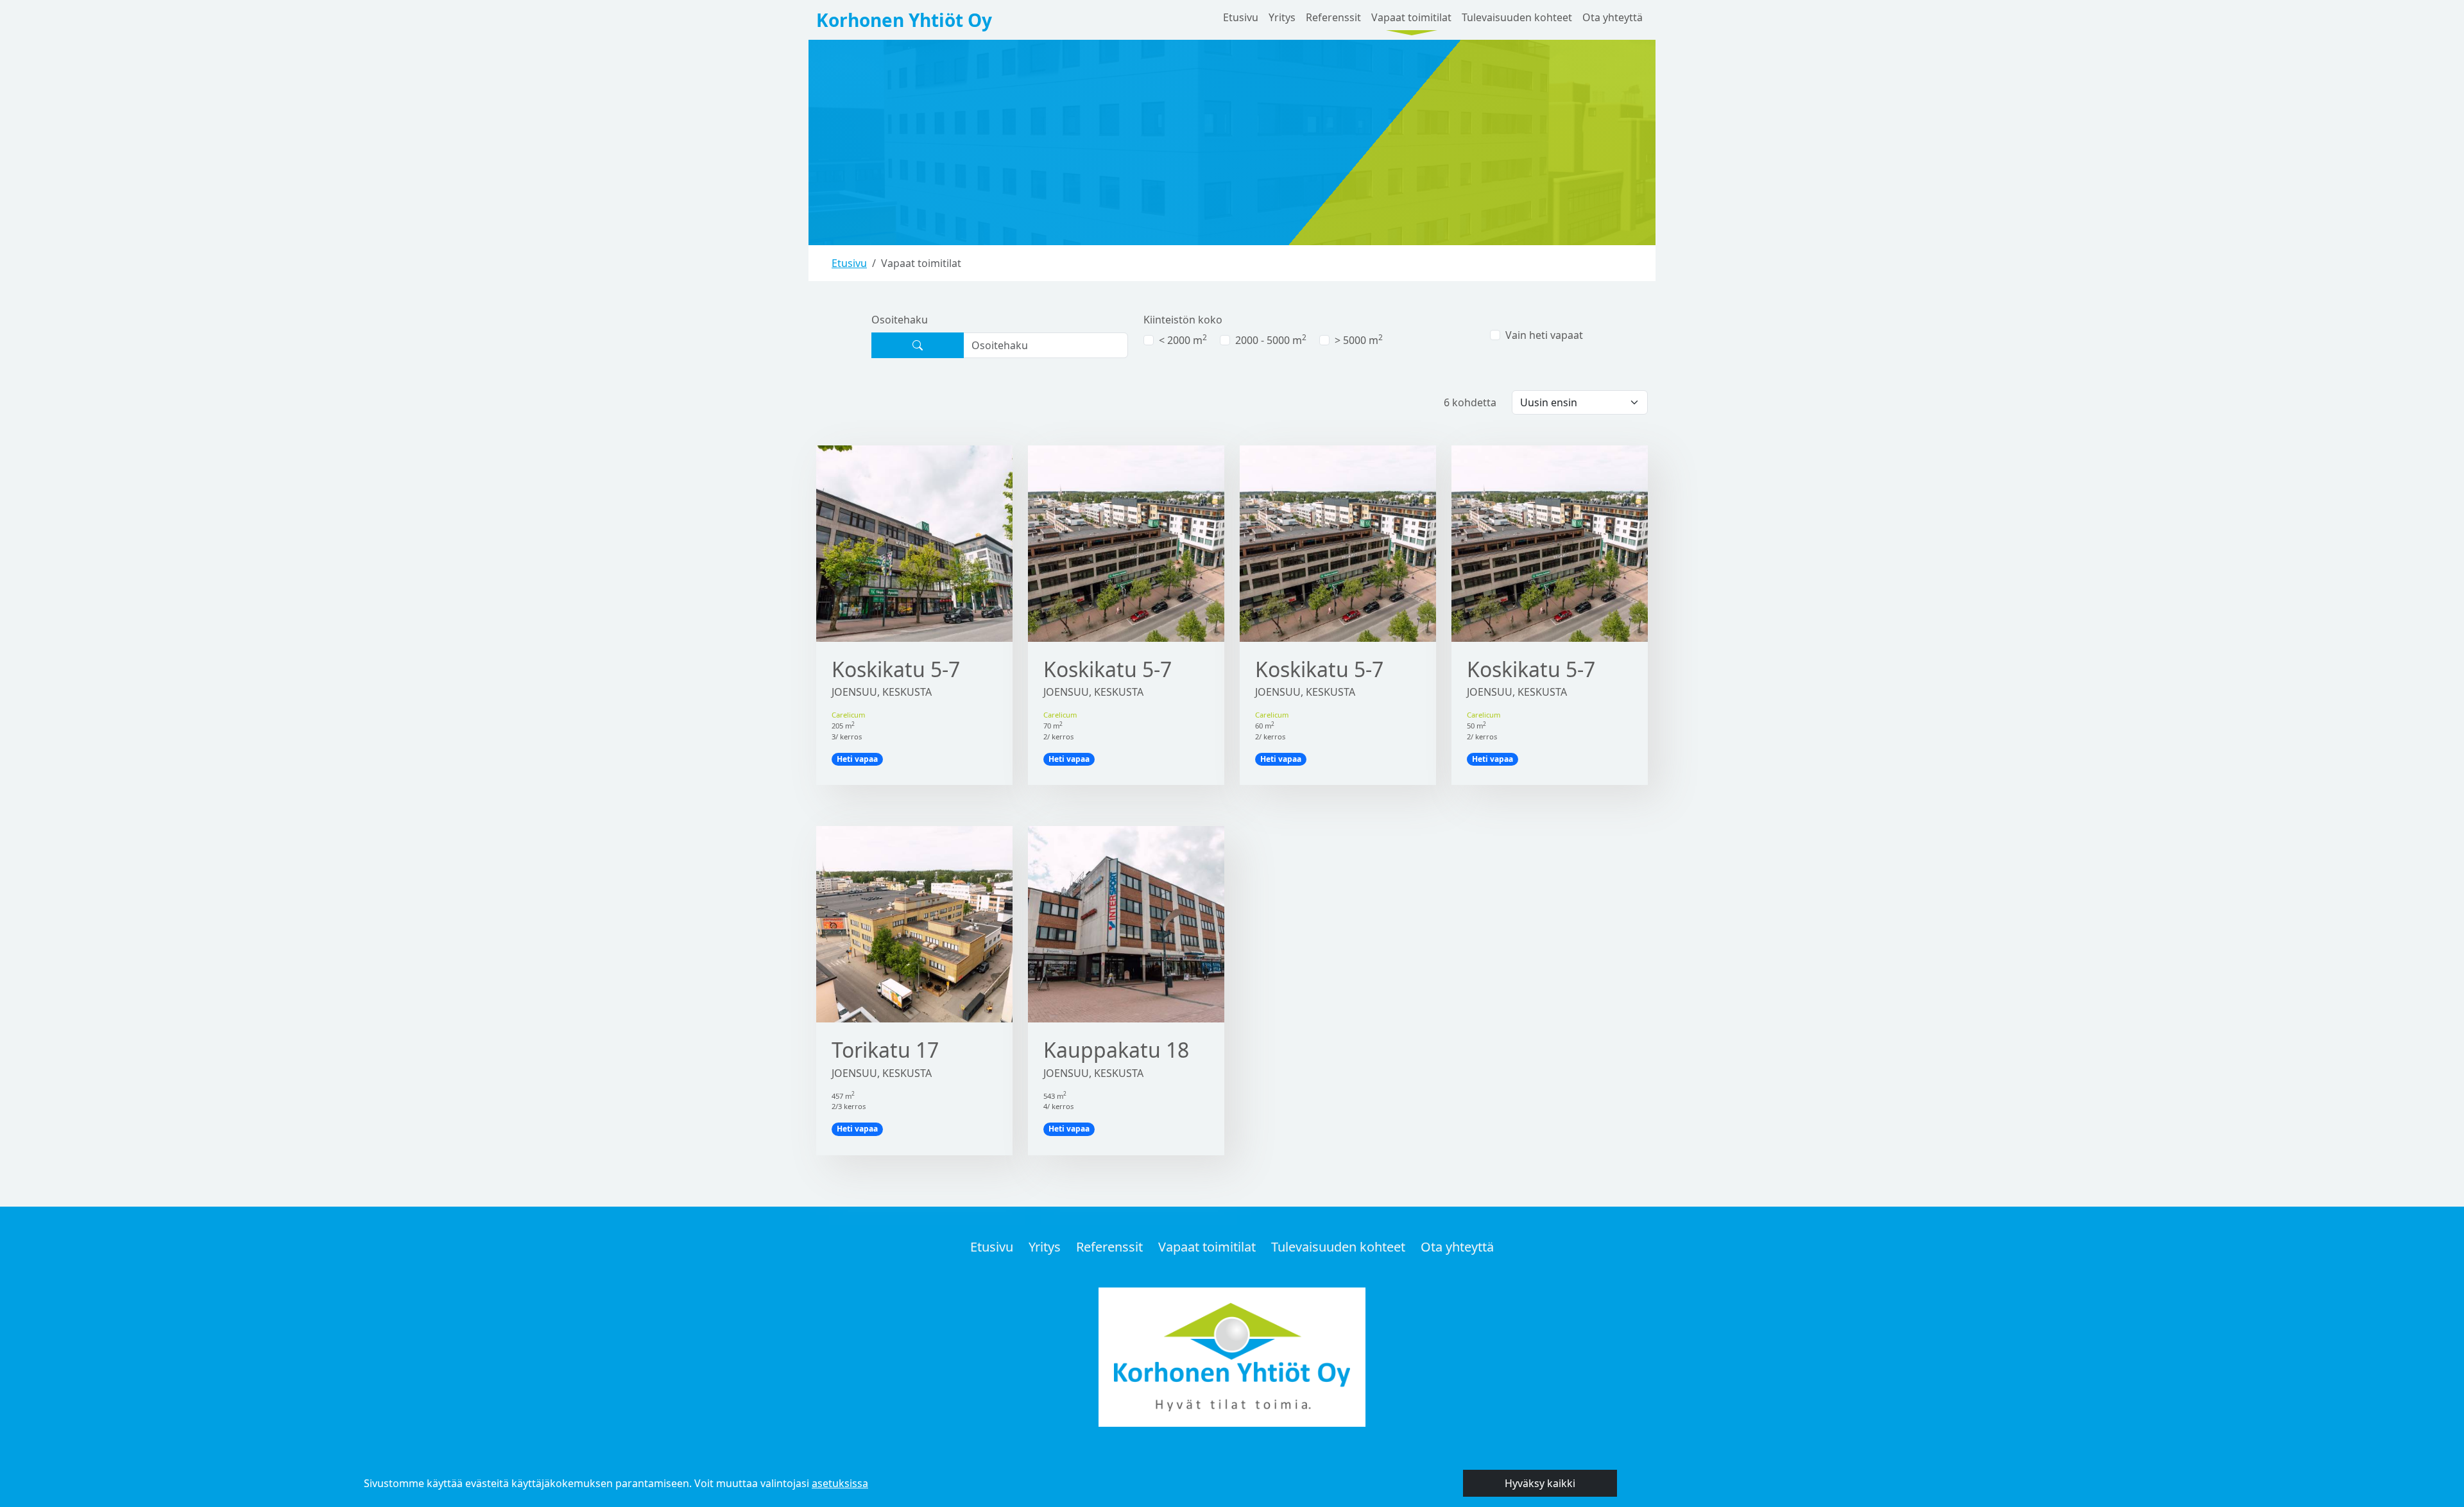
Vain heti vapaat (1544, 335)
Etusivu (1241, 17)
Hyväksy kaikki (1540, 1483)
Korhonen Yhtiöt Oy (904, 20)
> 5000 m (1359, 340)
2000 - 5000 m (1271, 340)
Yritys (1282, 17)
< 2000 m (1183, 340)
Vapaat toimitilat (1411, 17)
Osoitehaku (900, 320)
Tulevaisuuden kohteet (1517, 17)
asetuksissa (840, 1483)
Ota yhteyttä (1613, 17)
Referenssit (1333, 17)
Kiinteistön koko (1183, 320)
